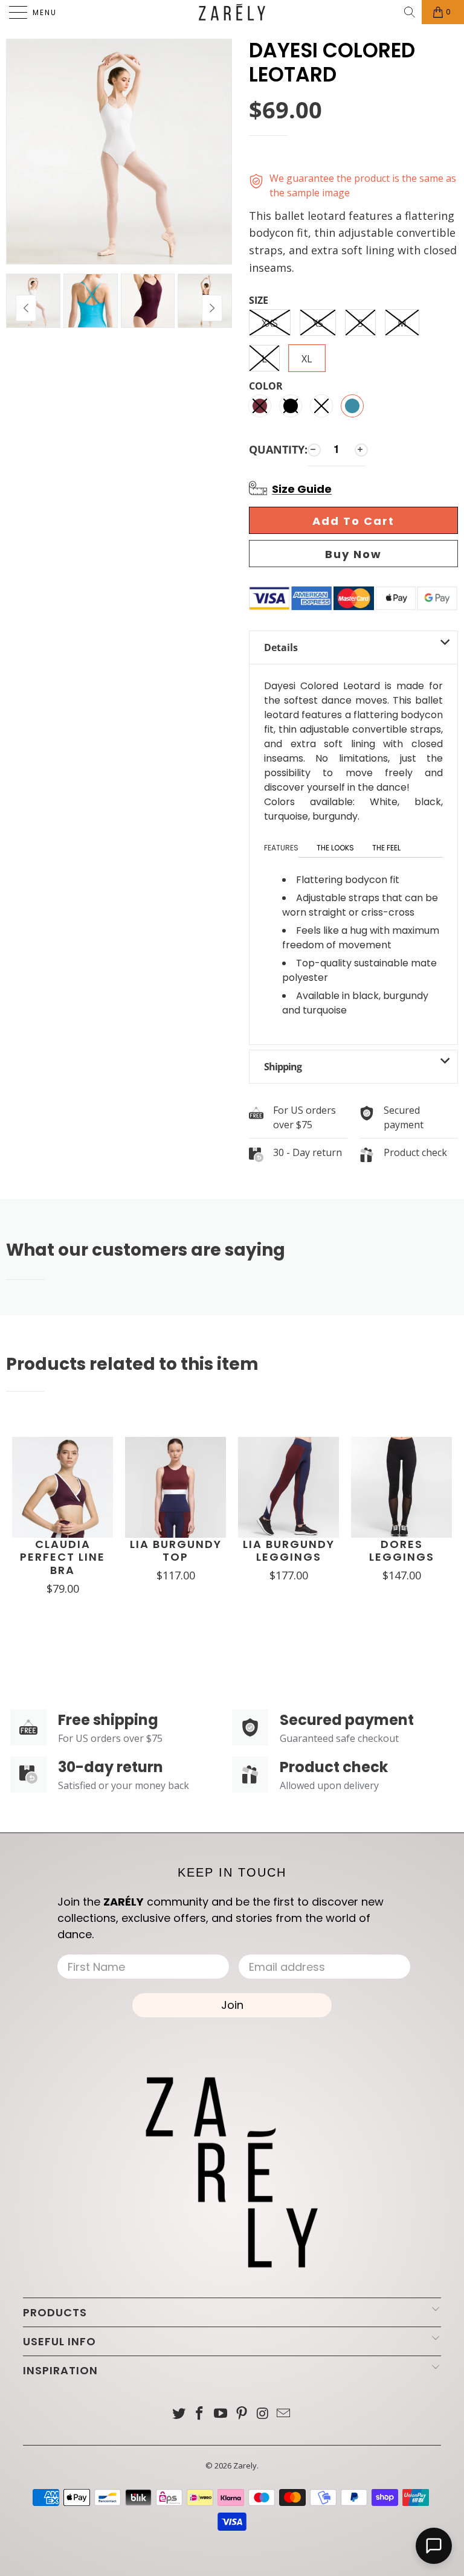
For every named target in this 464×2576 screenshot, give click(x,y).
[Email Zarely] (284, 2414)
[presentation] (212, 308)
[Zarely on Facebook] (200, 2414)
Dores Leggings (402, 1551)
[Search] (411, 12)
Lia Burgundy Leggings (289, 1551)
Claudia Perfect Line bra (63, 1557)
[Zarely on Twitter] (179, 2414)
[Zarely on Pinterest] (242, 2414)
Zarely (245, 2465)
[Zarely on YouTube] (221, 2414)
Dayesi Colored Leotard (332, 63)
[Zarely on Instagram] (263, 2414)
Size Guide (302, 489)
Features (281, 848)
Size (259, 301)
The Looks (335, 848)
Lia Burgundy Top (176, 1551)
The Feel (386, 848)
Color (266, 387)
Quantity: (278, 449)
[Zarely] (232, 12)
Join (232, 2005)
